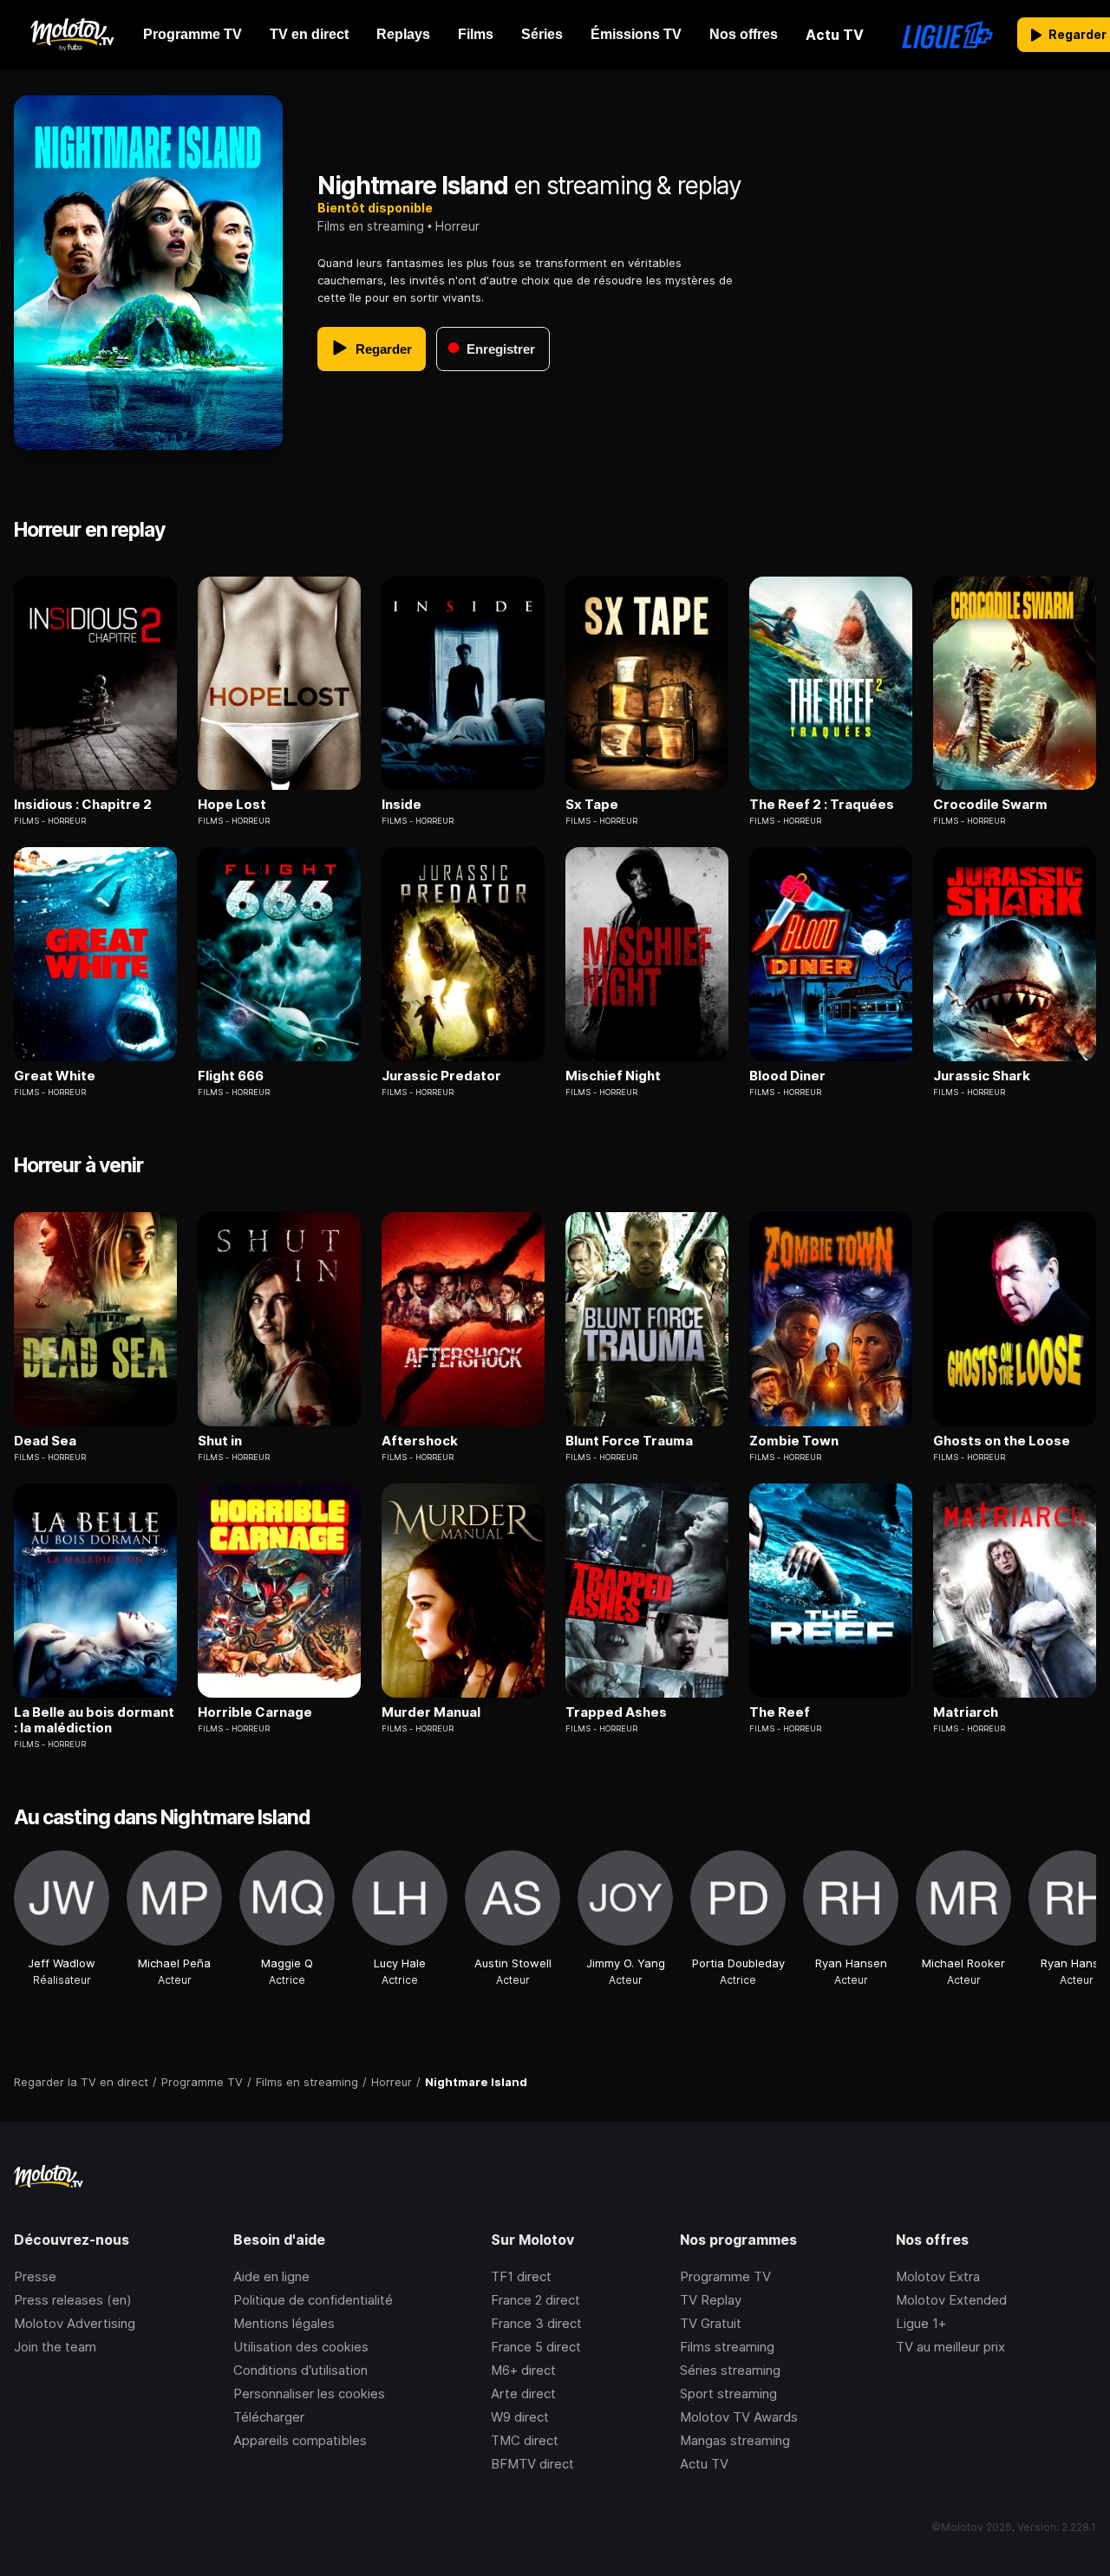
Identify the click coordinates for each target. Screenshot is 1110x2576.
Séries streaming (730, 2370)
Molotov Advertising (75, 2323)
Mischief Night (613, 1076)
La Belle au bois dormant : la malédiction (94, 1720)
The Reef (780, 1712)
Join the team (55, 2347)
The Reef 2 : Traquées (822, 805)
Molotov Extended (951, 2300)
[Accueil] (72, 35)
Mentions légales (284, 2323)
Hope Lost (232, 805)
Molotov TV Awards (739, 2417)
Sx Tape (592, 805)
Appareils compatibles (300, 2440)
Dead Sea (45, 1441)
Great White (55, 1076)
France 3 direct (536, 2323)
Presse (35, 2276)
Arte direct (523, 2393)
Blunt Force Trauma (629, 1441)
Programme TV (725, 2276)
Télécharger (269, 2417)
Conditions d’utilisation (300, 2370)
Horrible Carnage (255, 1712)
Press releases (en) (73, 2300)
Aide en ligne (271, 2276)
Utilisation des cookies (301, 2347)
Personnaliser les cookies (309, 2393)
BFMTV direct (532, 2464)
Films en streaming (371, 226)
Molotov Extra (938, 2276)
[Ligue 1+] (947, 35)
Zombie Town (794, 1441)
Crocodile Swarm (990, 805)
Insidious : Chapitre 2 (83, 805)
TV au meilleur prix (950, 2347)
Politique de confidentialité (313, 2300)
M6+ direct (523, 2370)
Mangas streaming (735, 2440)
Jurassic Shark (982, 1076)
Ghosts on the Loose (1002, 1441)
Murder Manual (431, 1712)
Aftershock (420, 1441)
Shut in (220, 1441)
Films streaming (727, 2347)
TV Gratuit (711, 2323)
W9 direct (520, 2417)
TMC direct (525, 2440)
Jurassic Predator (441, 1076)
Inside (402, 805)
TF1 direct (521, 2276)
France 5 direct (536, 2347)
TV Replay (711, 2300)
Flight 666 (231, 1076)
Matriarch (966, 1712)
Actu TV (704, 2464)
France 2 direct (535, 2300)
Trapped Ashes (616, 1712)
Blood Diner (787, 1076)
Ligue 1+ (921, 2323)
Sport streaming (728, 2393)
